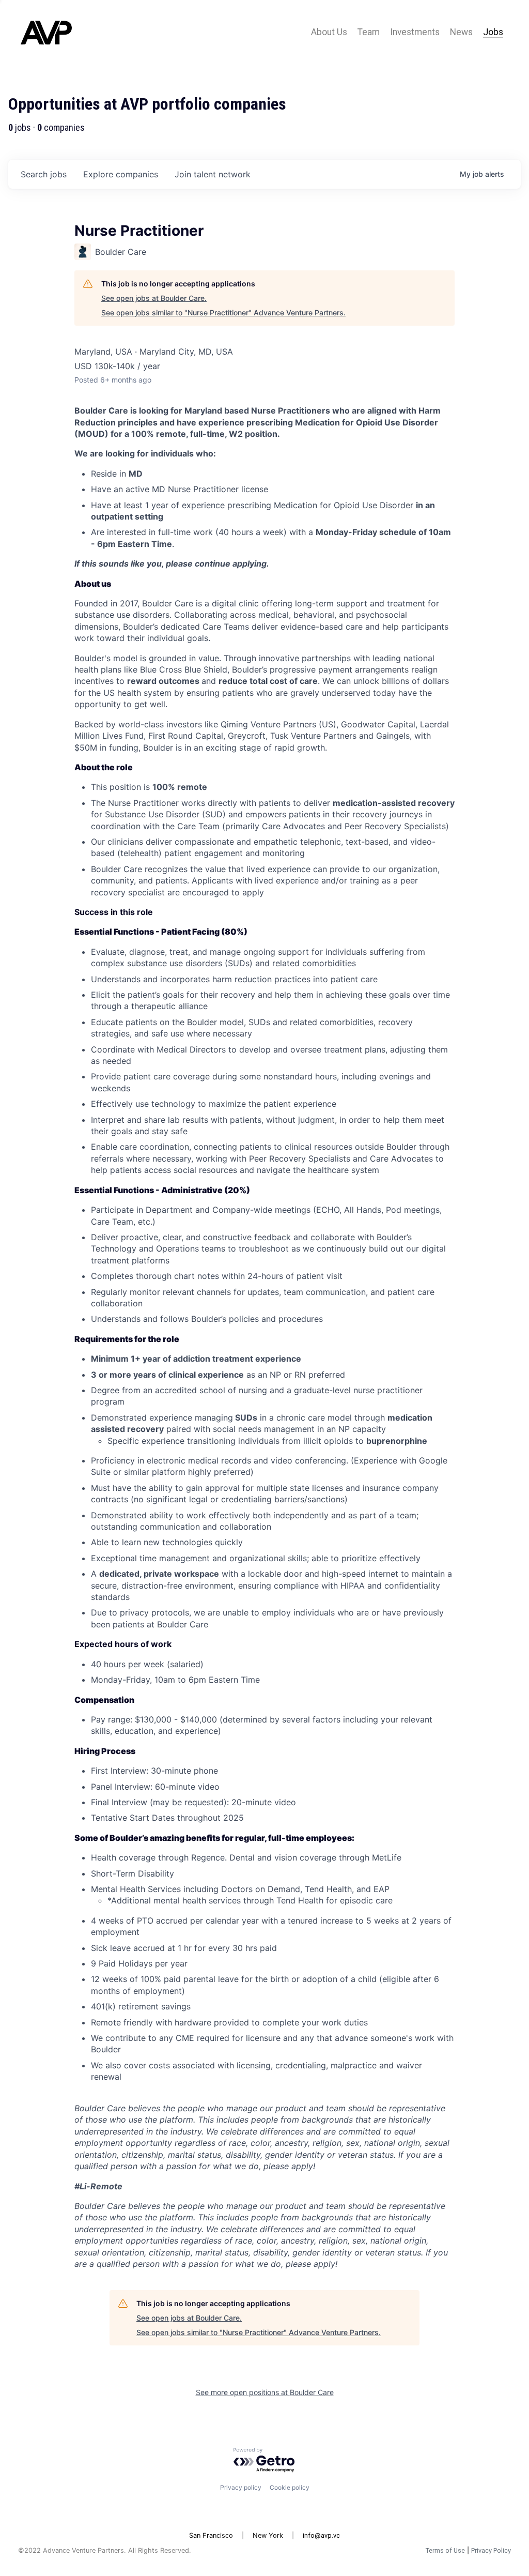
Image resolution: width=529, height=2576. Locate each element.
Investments (415, 32)
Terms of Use (445, 2550)
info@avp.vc (321, 2535)
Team (369, 32)
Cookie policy (290, 2487)
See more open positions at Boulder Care (265, 2392)
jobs (44, 174)
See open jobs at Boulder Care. (154, 298)
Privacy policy (241, 2487)
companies (121, 174)
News (461, 32)
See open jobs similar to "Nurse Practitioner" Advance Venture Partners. (223, 313)
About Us (329, 32)
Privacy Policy (491, 2550)
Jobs (493, 32)
